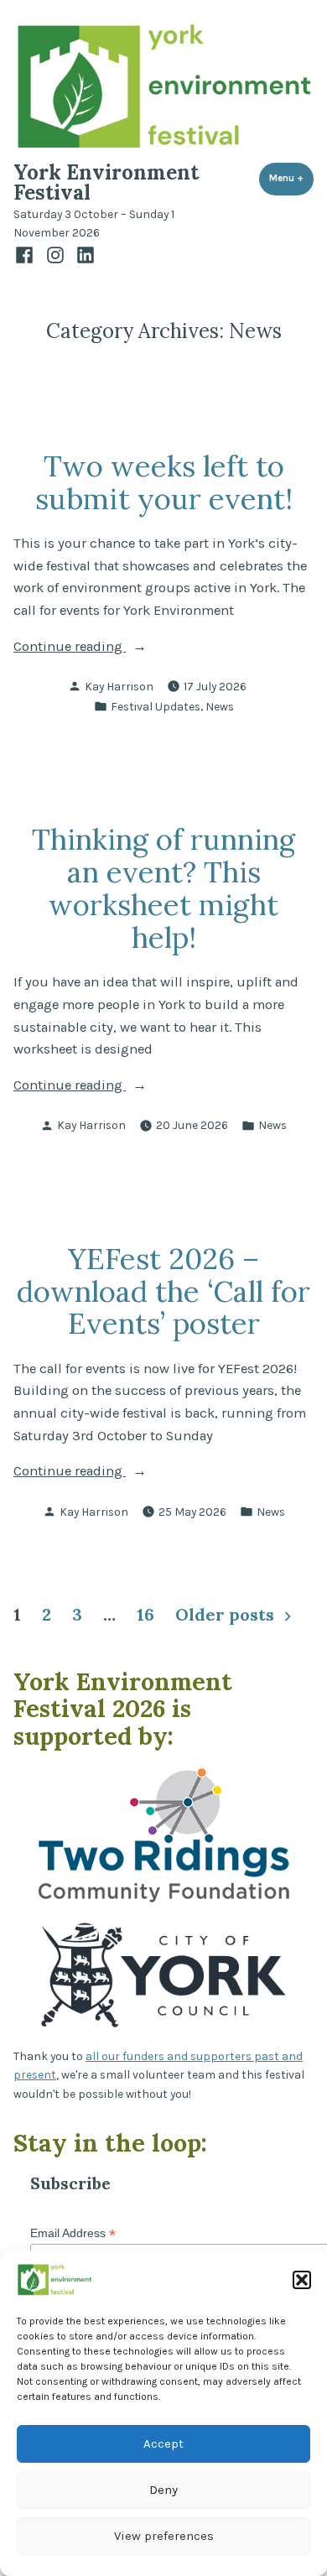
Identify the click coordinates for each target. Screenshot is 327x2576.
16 (145, 1614)
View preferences (164, 2536)
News (220, 706)
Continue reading (92, 648)
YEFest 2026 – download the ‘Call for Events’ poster (163, 1291)
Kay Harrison (119, 686)
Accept (163, 2443)
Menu (291, 178)
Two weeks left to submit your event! (164, 482)
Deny (163, 2490)
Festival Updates (156, 706)
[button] (302, 2280)
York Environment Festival (106, 182)
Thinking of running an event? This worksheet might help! (163, 888)
